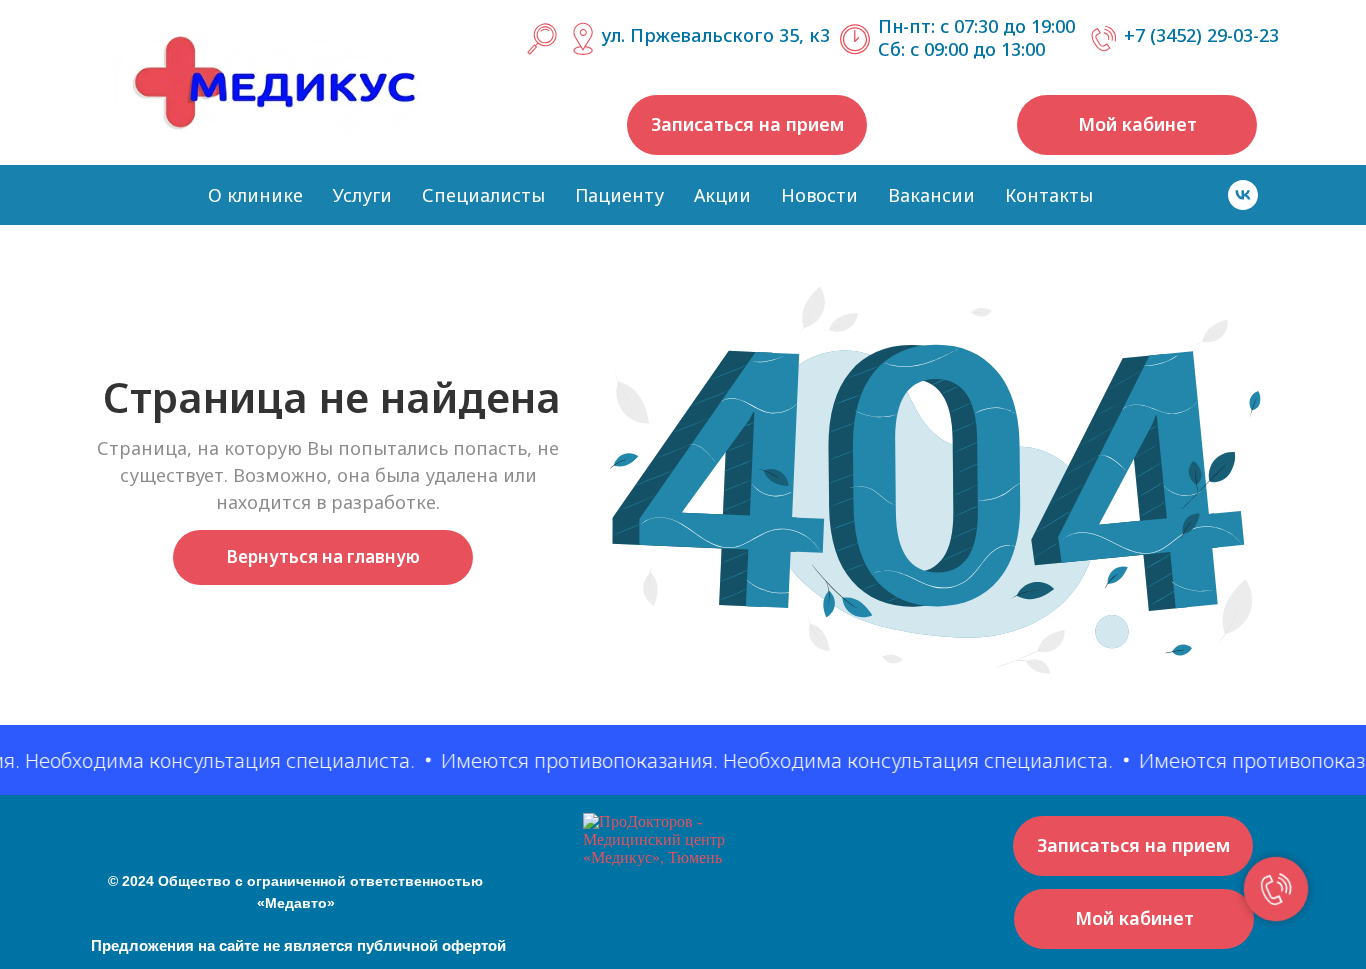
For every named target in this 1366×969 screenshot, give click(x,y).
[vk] (1243, 195)
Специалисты (483, 195)
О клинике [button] (255, 195)
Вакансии (931, 195)
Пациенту (619, 195)
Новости (819, 195)
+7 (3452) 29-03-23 (1201, 35)
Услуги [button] (362, 195)
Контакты (1049, 195)
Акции (722, 195)
